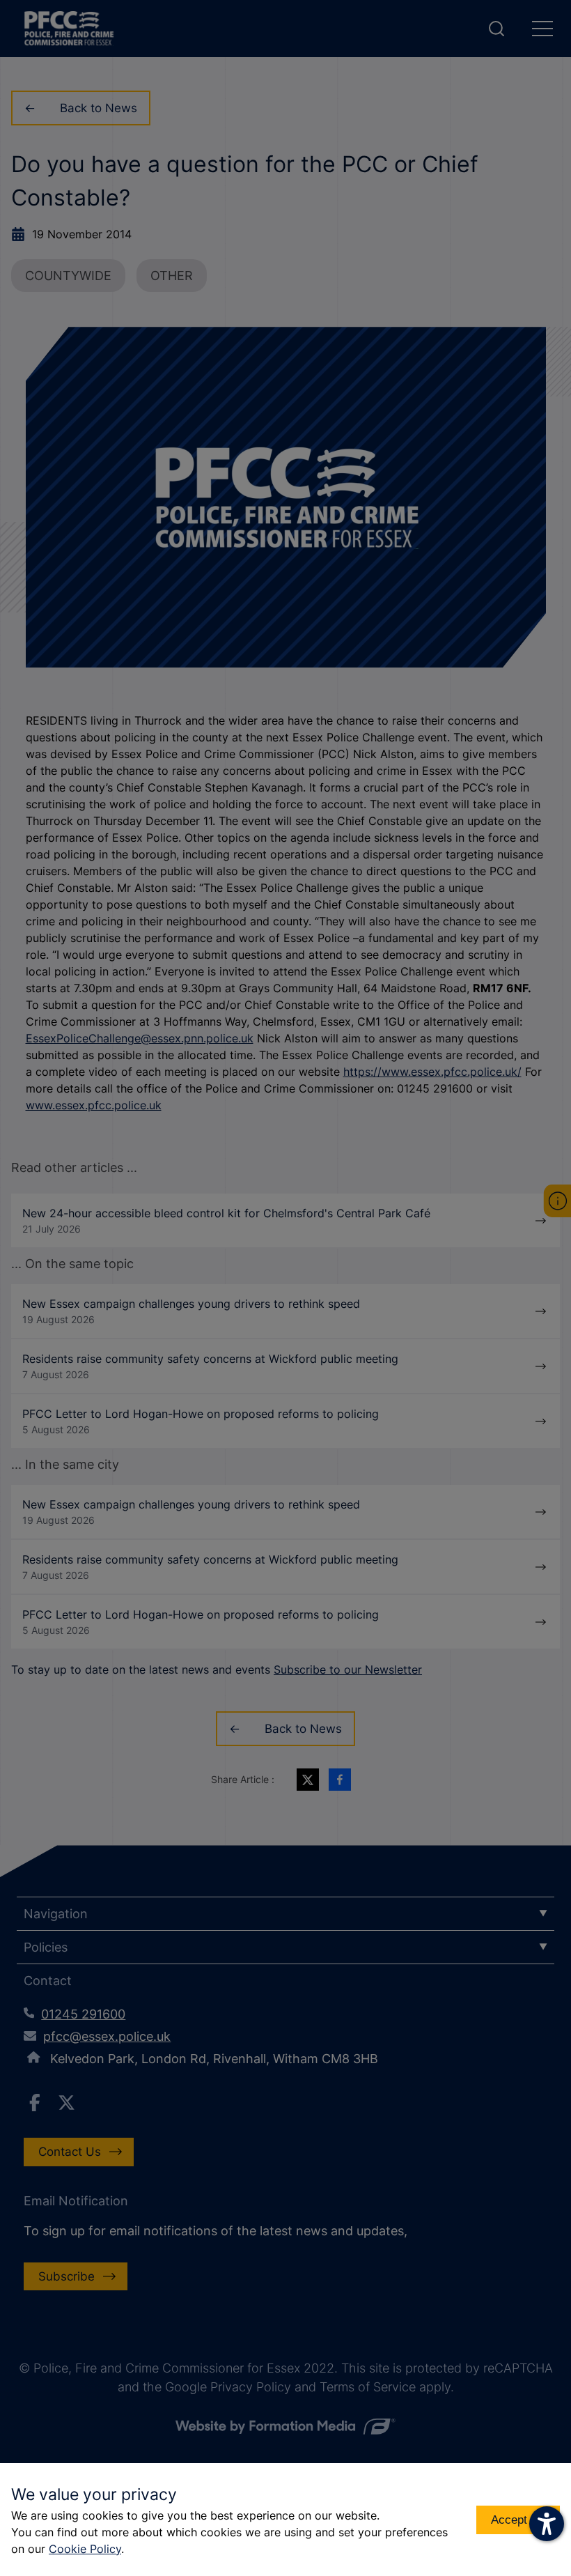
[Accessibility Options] (547, 2524)
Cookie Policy (85, 2549)
